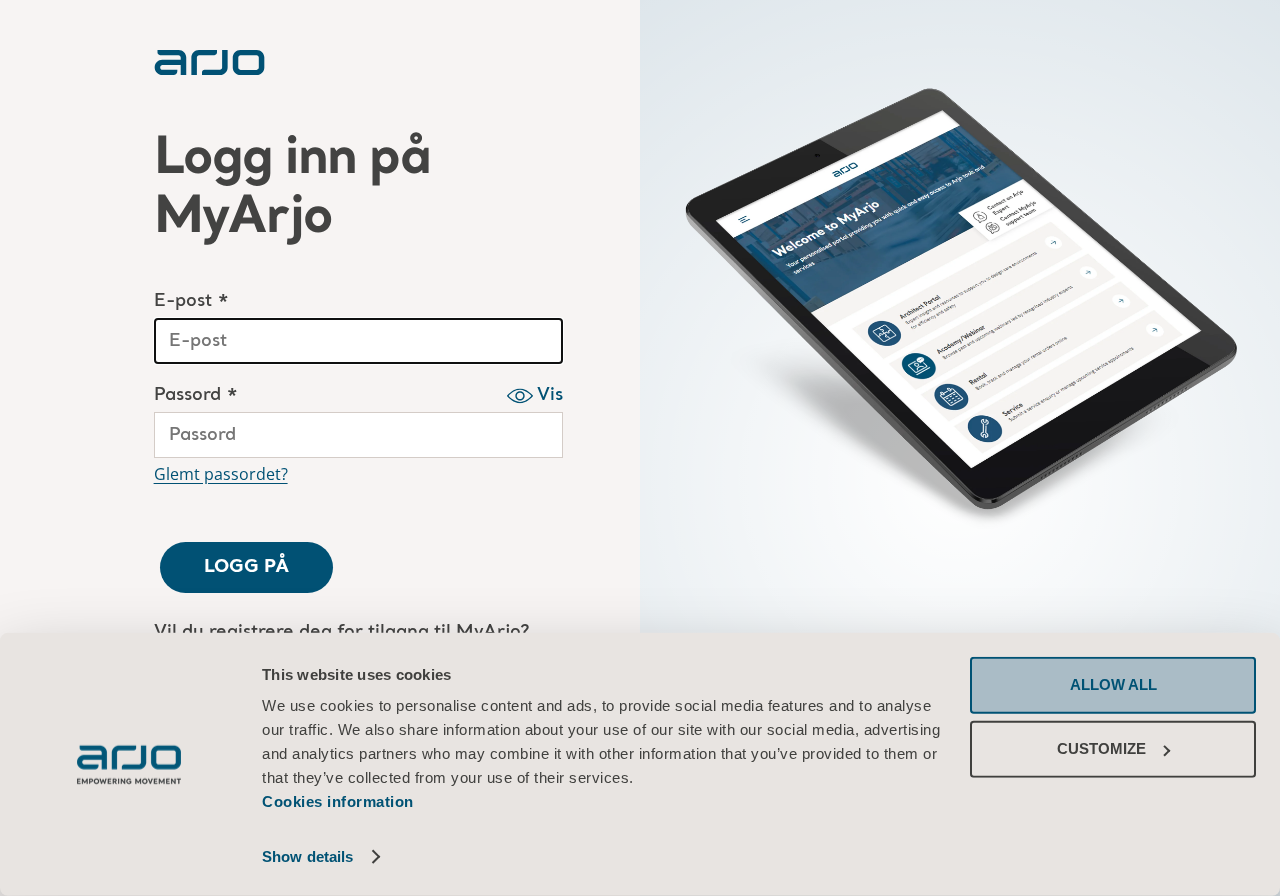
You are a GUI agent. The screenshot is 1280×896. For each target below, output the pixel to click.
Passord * (196, 395)
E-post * (191, 301)
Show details (307, 856)
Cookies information (338, 801)
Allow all (1113, 684)
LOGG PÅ (246, 567)
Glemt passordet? (221, 474)
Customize (1101, 748)
